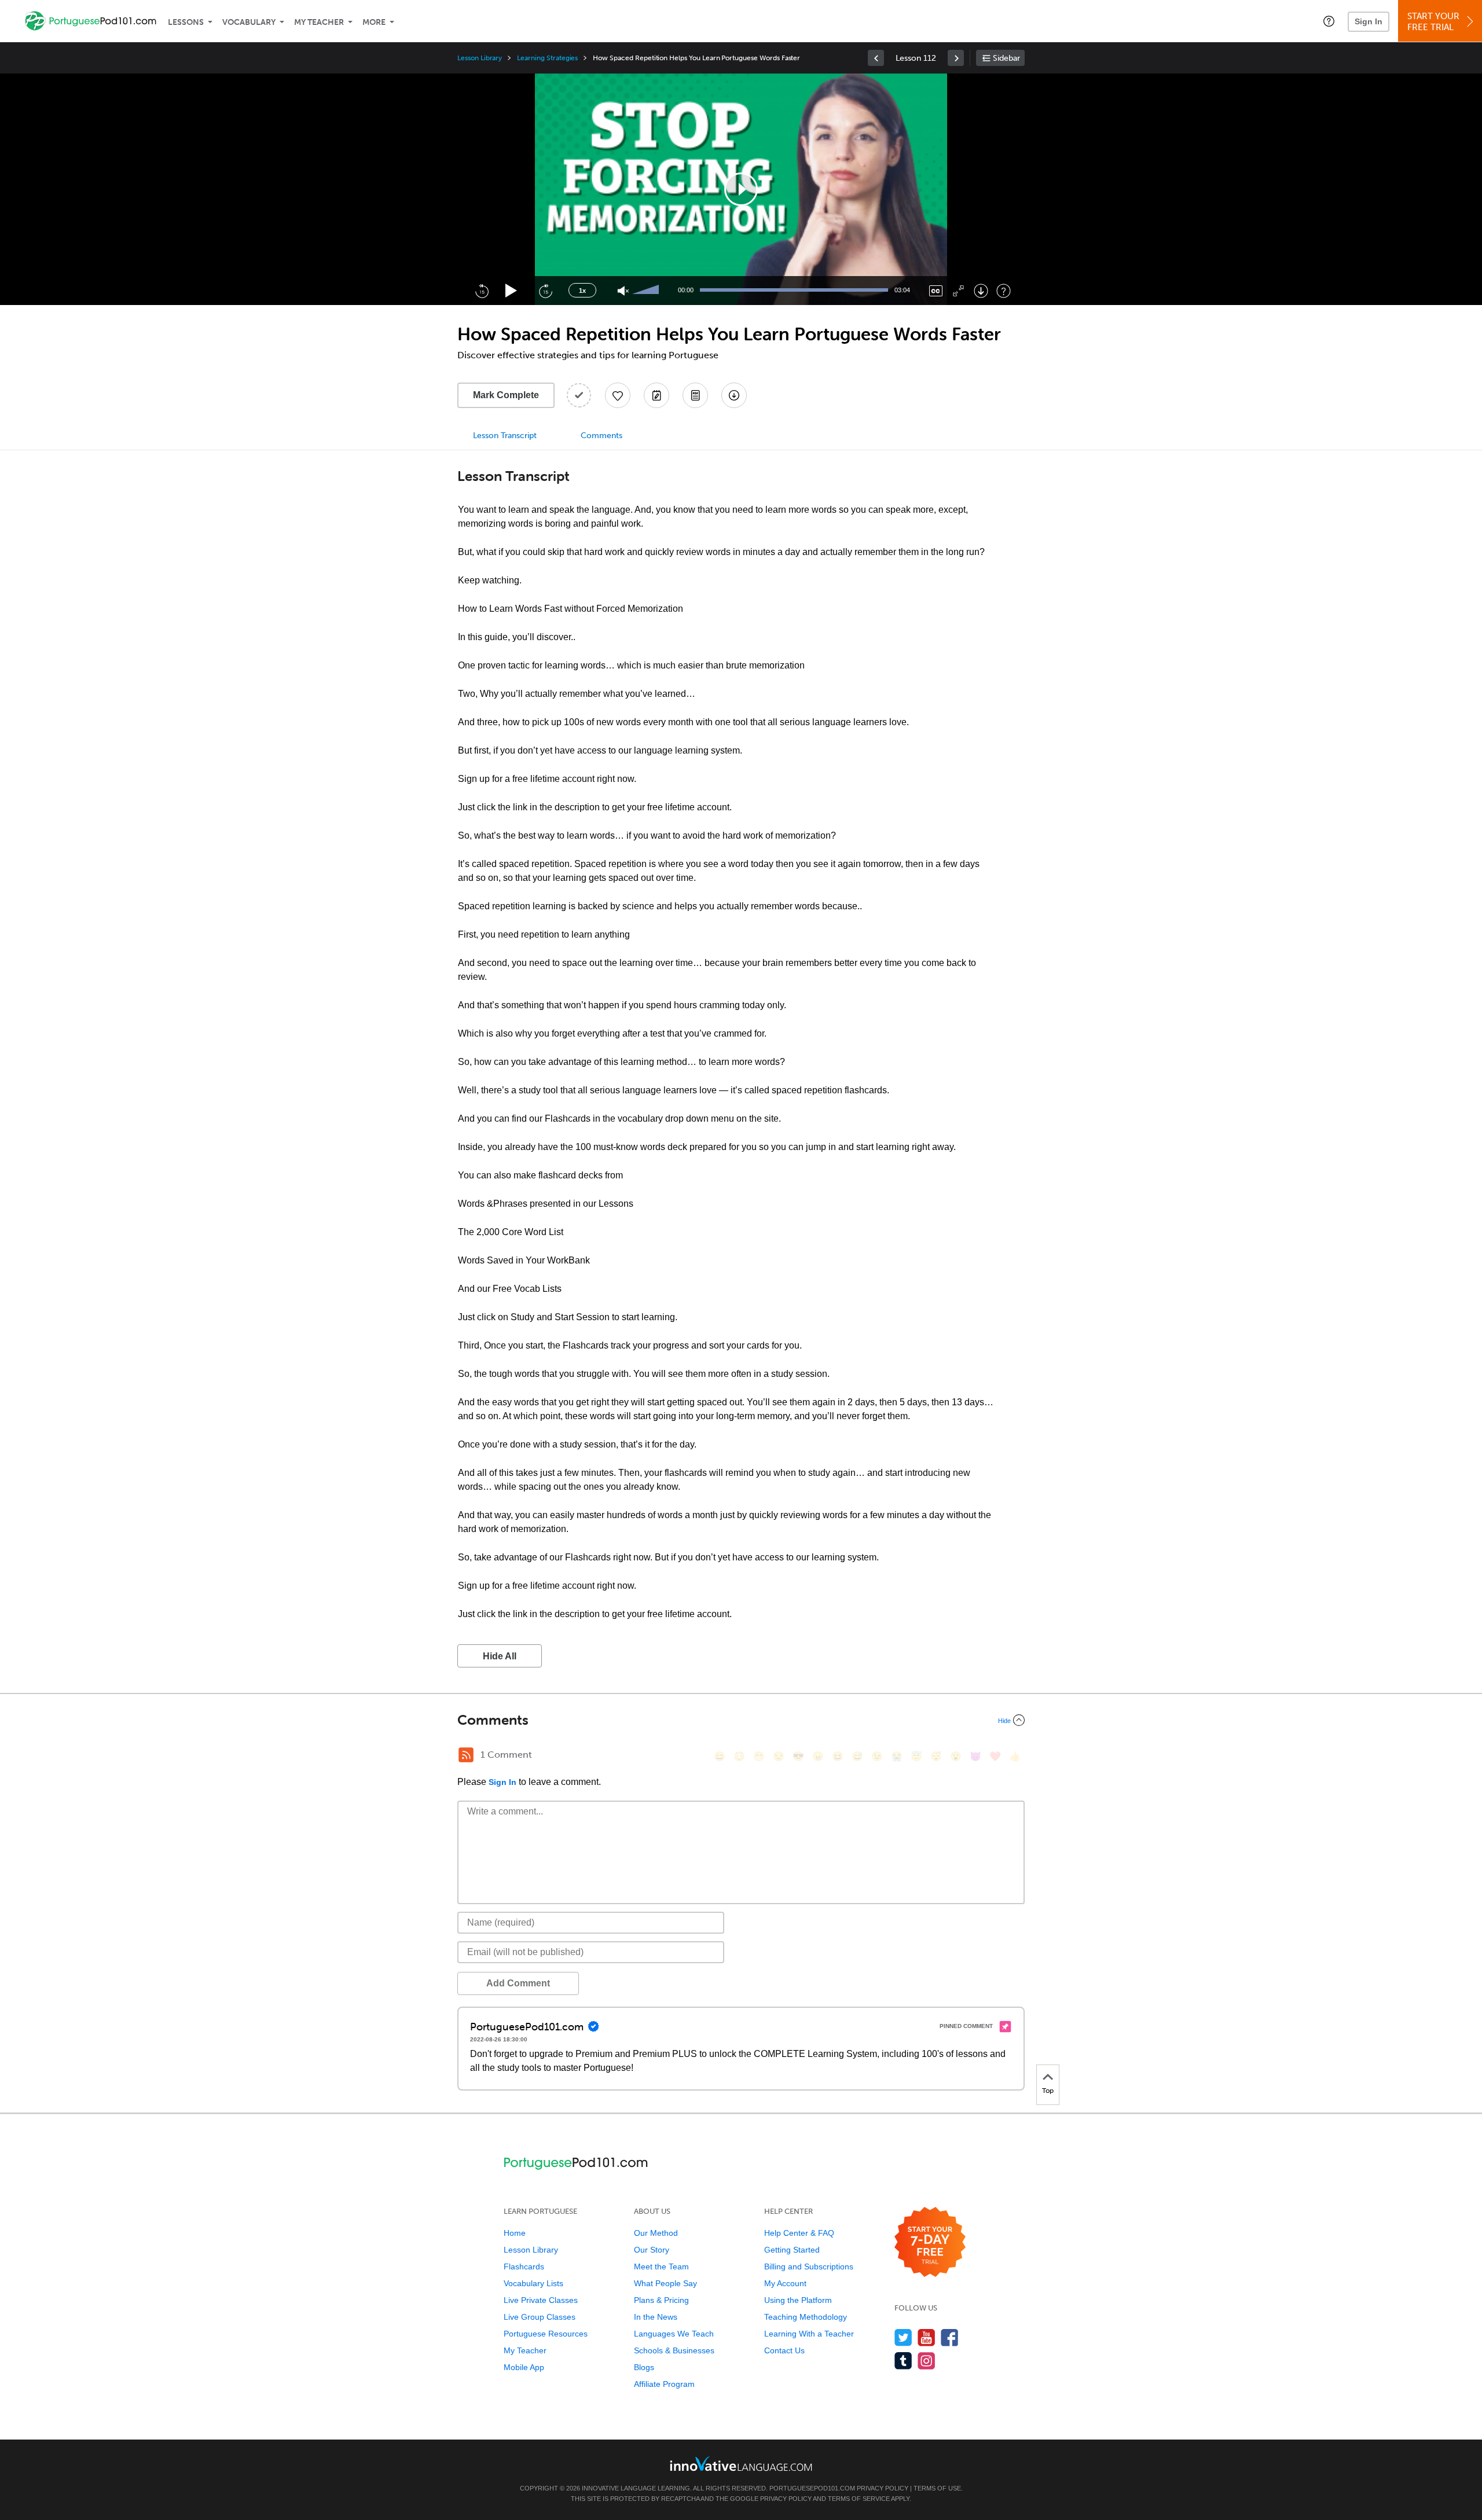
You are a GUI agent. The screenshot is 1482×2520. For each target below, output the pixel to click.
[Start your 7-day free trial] (930, 2242)
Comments (601, 436)
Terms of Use (937, 2488)
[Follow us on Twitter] (903, 2337)
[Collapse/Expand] (741, 1720)
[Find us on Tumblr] (903, 2361)
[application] (741, 189)
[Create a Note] (656, 395)
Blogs (644, 2367)
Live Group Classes (540, 2317)
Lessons (186, 22)
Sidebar (1006, 58)
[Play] (511, 291)
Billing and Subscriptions (809, 2266)
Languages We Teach (674, 2334)
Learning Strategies (547, 58)
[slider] (647, 291)
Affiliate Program (664, 2384)
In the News (656, 2317)
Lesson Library (480, 58)
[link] (876, 58)
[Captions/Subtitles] (936, 291)
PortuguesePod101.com (812, 2488)
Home (515, 2233)
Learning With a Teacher (809, 2334)
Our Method (656, 2233)
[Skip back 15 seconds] (482, 291)
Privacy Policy (883, 2488)
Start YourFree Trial (1433, 22)
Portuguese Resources (546, 2334)
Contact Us (784, 2350)
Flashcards (524, 2266)
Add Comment (518, 1983)
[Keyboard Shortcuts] (1004, 291)
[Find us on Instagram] (927, 2361)
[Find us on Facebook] (950, 2337)
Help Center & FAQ (799, 2233)
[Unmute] (623, 291)
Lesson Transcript (505, 436)
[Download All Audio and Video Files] (734, 395)
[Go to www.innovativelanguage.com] (741, 2464)
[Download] (981, 291)
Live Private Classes (541, 2300)
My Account (785, 2283)
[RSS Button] (466, 1755)
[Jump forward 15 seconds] (545, 291)
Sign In (1369, 21)
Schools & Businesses (674, 2350)
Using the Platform (798, 2300)
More (374, 22)
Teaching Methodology (806, 2317)
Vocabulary (249, 22)
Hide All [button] (500, 1656)
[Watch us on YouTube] (927, 2337)
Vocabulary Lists (533, 2283)
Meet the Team (661, 2266)
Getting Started (792, 2250)
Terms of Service (859, 2499)
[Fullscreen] (958, 291)
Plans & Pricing (661, 2300)
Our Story (652, 2250)
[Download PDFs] (695, 395)
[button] (1329, 21)
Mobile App (524, 2367)
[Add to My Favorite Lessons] (618, 395)
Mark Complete (506, 395)
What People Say (665, 2283)
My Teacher (319, 22)
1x (582, 291)
